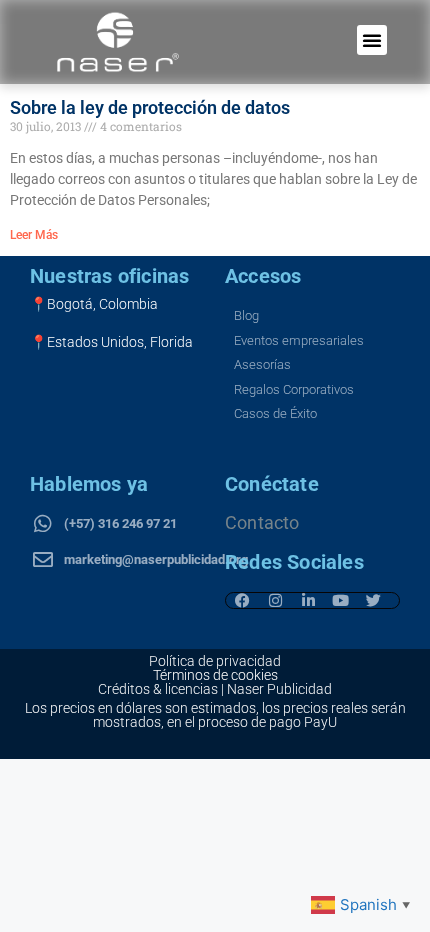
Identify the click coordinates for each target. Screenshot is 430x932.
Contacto (262, 522)
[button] (372, 40)
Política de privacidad (215, 661)
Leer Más (34, 235)
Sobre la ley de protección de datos (150, 107)
